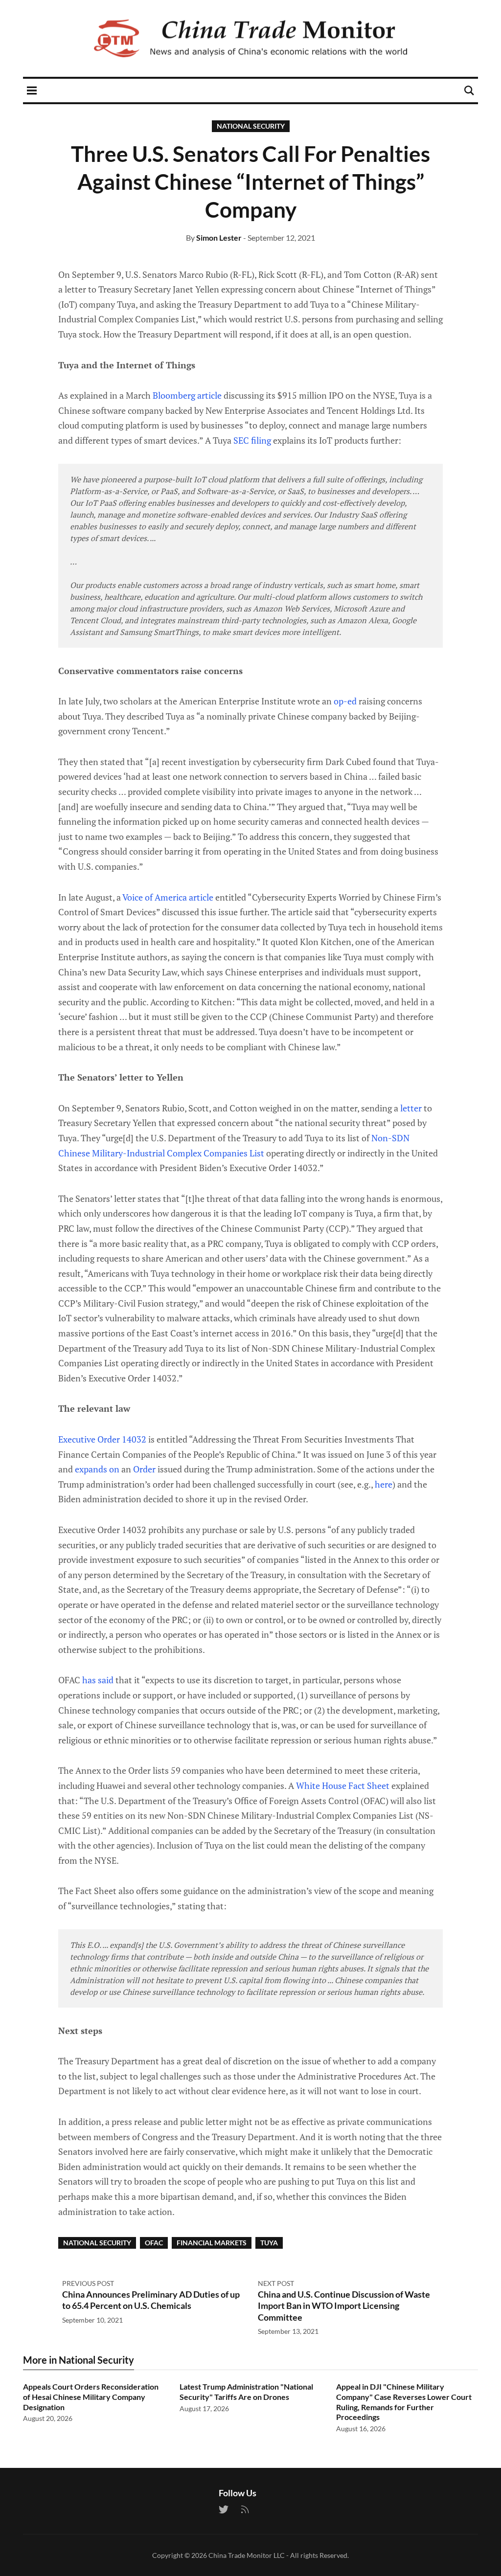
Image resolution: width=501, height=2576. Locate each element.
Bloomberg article (187, 395)
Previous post (88, 2283)
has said (98, 1680)
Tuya (269, 2243)
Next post (276, 2283)
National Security (251, 126)
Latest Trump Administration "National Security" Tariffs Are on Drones (246, 2392)
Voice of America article (168, 897)
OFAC (154, 2243)
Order (144, 1469)
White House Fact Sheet (343, 1785)
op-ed (345, 701)
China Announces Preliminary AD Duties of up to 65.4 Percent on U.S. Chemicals (151, 2300)
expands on (97, 1469)
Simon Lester (219, 237)
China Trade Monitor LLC (247, 2555)
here (384, 1484)
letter (411, 1108)
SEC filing (252, 440)
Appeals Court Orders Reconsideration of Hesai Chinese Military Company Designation (91, 2397)
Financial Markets (212, 2243)
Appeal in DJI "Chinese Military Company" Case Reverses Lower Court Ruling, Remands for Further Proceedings (404, 2402)
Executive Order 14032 (102, 1439)
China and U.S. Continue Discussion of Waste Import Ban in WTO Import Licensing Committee (344, 2306)
